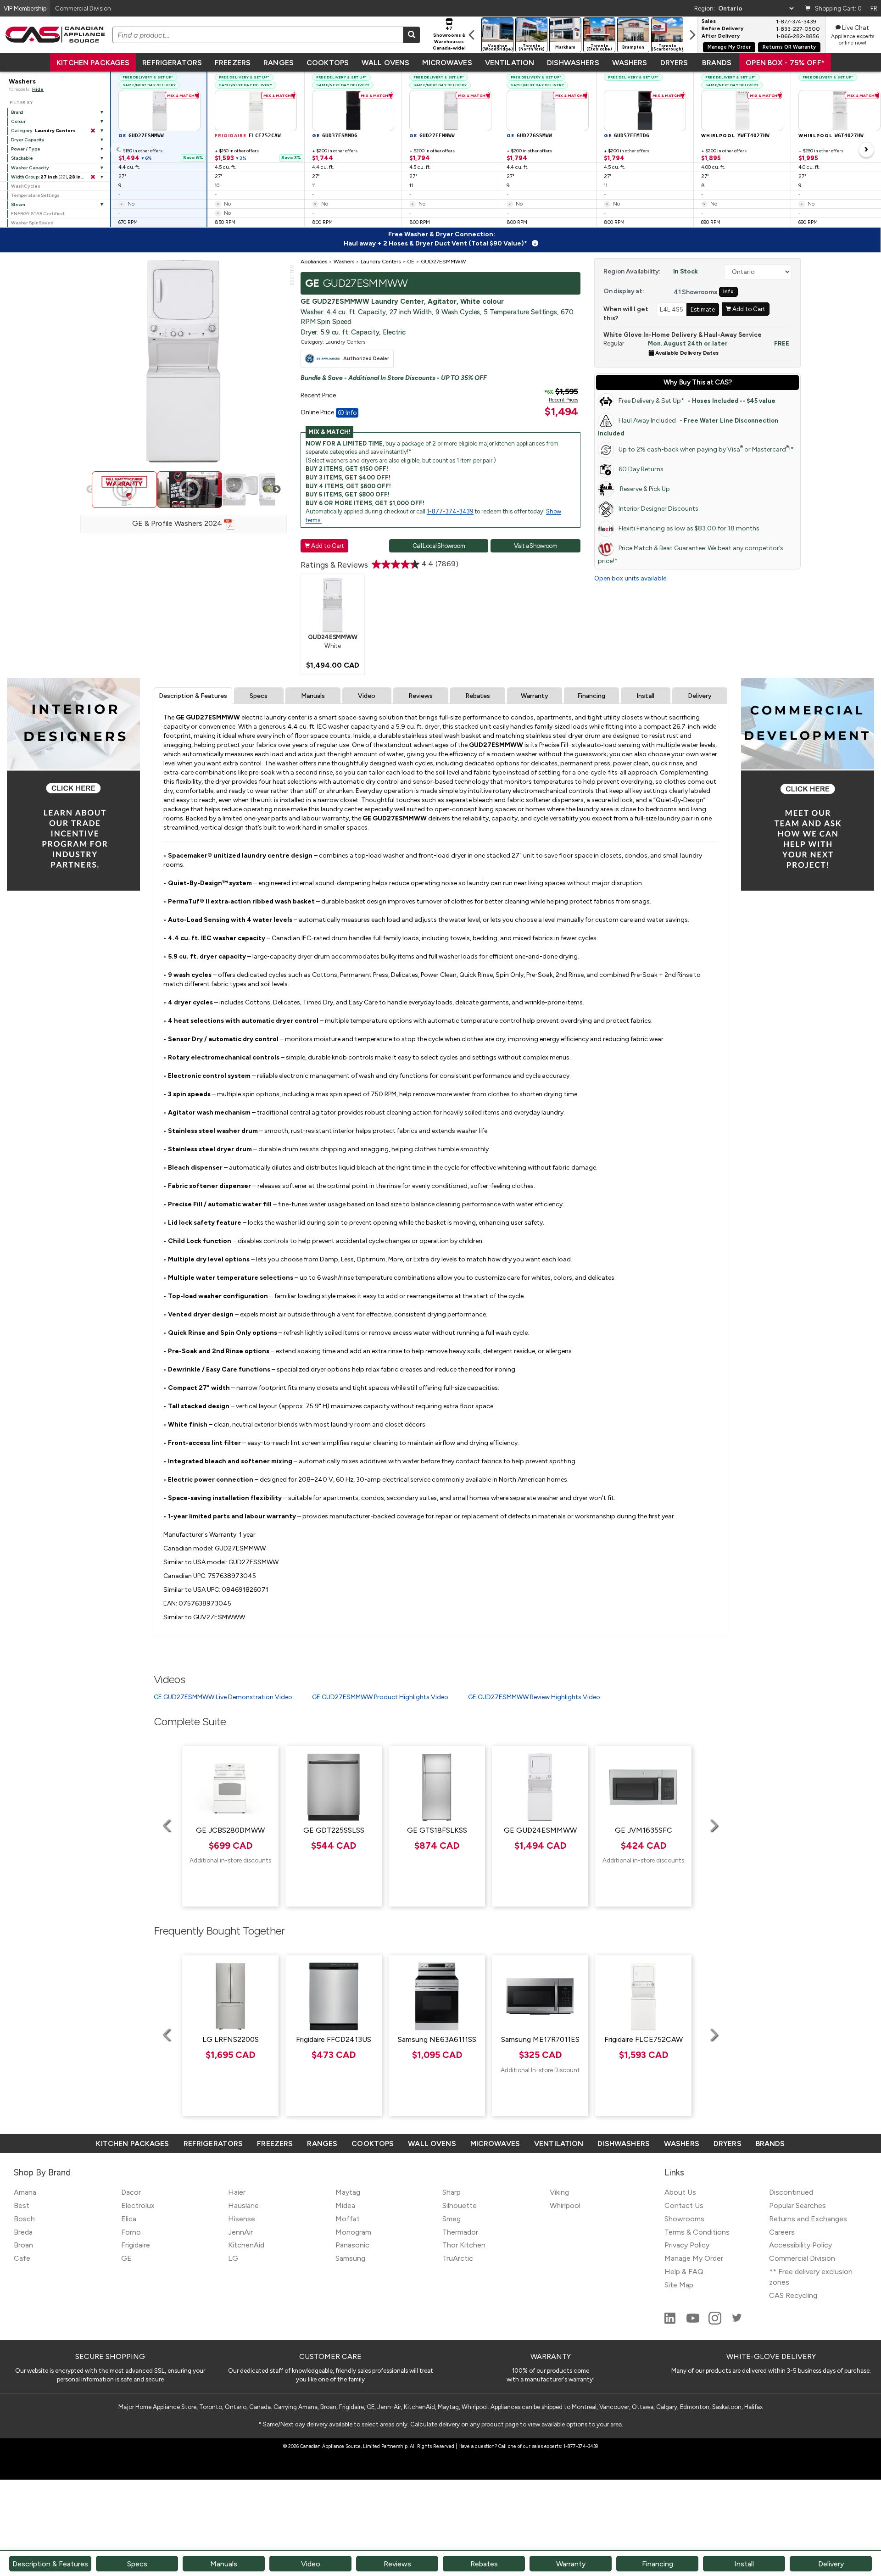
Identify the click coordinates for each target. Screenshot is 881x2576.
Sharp (452, 2192)
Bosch (24, 2219)
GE (126, 2258)
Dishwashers (573, 63)
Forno (131, 2232)
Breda (23, 2232)
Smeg (452, 2219)
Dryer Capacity (28, 140)
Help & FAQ (684, 2272)
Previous (90, 490)
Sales (709, 22)
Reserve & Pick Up (644, 489)
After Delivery (721, 36)
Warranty (535, 696)
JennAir (240, 2232)
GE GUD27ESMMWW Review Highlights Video (534, 1697)
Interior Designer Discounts (658, 509)
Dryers (674, 63)
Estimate (703, 309)
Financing (591, 696)
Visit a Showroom (535, 546)
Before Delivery (722, 29)
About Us (680, 2192)
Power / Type (25, 149)
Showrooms (684, 2219)
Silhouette (460, 2205)
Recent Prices (563, 400)
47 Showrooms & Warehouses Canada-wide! (449, 38)
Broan (23, 2245)
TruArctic (458, 2258)
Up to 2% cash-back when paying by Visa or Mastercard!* (706, 449)
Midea (345, 2205)
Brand (17, 112)
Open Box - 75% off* (785, 63)
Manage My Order (729, 47)
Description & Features (193, 696)
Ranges (279, 63)
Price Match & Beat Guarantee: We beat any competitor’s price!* (691, 555)
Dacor (131, 2192)
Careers (782, 2232)
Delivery (700, 696)
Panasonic (352, 2245)
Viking (559, 2192)
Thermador (460, 2232)
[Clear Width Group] (93, 177)
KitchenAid (246, 2245)
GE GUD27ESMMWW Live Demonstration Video (223, 1697)
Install (645, 696)
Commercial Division (802, 2258)
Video (367, 696)
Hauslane (243, 2205)
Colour (18, 121)
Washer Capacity (30, 168)
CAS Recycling (793, 2295)
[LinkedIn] (671, 2322)
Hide (38, 89)
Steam (18, 204)
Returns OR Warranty (789, 47)
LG (233, 2258)
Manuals (313, 696)
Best (22, 2205)
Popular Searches (797, 2205)
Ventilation (510, 63)
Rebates (478, 696)
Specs (259, 696)
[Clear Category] (93, 131)
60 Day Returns (641, 469)
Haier (237, 2192)
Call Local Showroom (439, 546)
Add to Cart (324, 546)
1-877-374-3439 (450, 511)
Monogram (353, 2232)
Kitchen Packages (93, 63)
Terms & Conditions (697, 2232)
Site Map (679, 2285)
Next (277, 490)
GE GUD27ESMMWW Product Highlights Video (380, 1697)
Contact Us (684, 2205)
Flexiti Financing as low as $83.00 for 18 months (689, 528)
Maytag (348, 2192)
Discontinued (791, 2192)
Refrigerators (172, 63)
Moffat (348, 2219)
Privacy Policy (687, 2245)
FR (874, 8)
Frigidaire (136, 2245)
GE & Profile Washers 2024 (178, 523)
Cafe (22, 2258)
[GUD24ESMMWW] (333, 605)
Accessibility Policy (800, 2245)
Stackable (22, 158)
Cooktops (328, 63)
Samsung (350, 2258)
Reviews (421, 696)
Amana (25, 2192)
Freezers (233, 63)
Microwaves (447, 63)
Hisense (242, 2219)
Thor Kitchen (464, 2245)
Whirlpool (565, 2205)
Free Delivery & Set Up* (697, 401)
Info (728, 292)
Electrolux (138, 2205)
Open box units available (630, 578)
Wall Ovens (385, 63)
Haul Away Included (688, 427)
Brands (717, 63)
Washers (630, 63)
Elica (129, 2219)
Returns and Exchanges (808, 2219)
